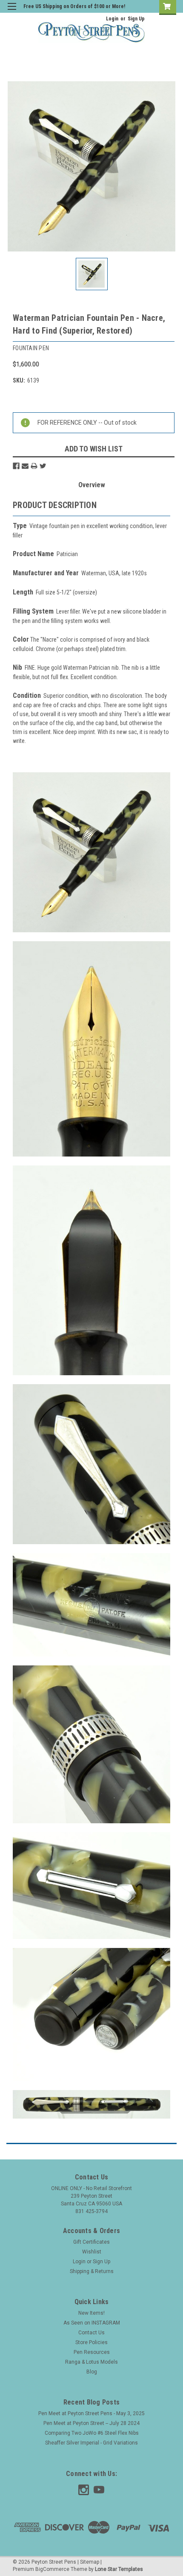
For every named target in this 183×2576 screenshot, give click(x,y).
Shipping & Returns (92, 2271)
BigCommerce (52, 2569)
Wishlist (92, 2252)
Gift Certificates (91, 2242)
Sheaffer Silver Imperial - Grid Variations (91, 2443)
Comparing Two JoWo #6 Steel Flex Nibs (92, 2433)
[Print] (34, 466)
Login (112, 19)
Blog (92, 2372)
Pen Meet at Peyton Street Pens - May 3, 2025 (91, 2413)
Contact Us (91, 2333)
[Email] (25, 466)
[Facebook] (16, 466)
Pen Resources (92, 2352)
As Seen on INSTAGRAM (92, 2323)
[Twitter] (43, 466)
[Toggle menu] (12, 12)
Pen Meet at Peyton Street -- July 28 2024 (91, 2423)
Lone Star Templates (119, 2569)
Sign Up (136, 19)
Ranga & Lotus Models (91, 2362)
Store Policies (91, 2342)
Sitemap (90, 2562)
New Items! (91, 2313)
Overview (92, 485)
